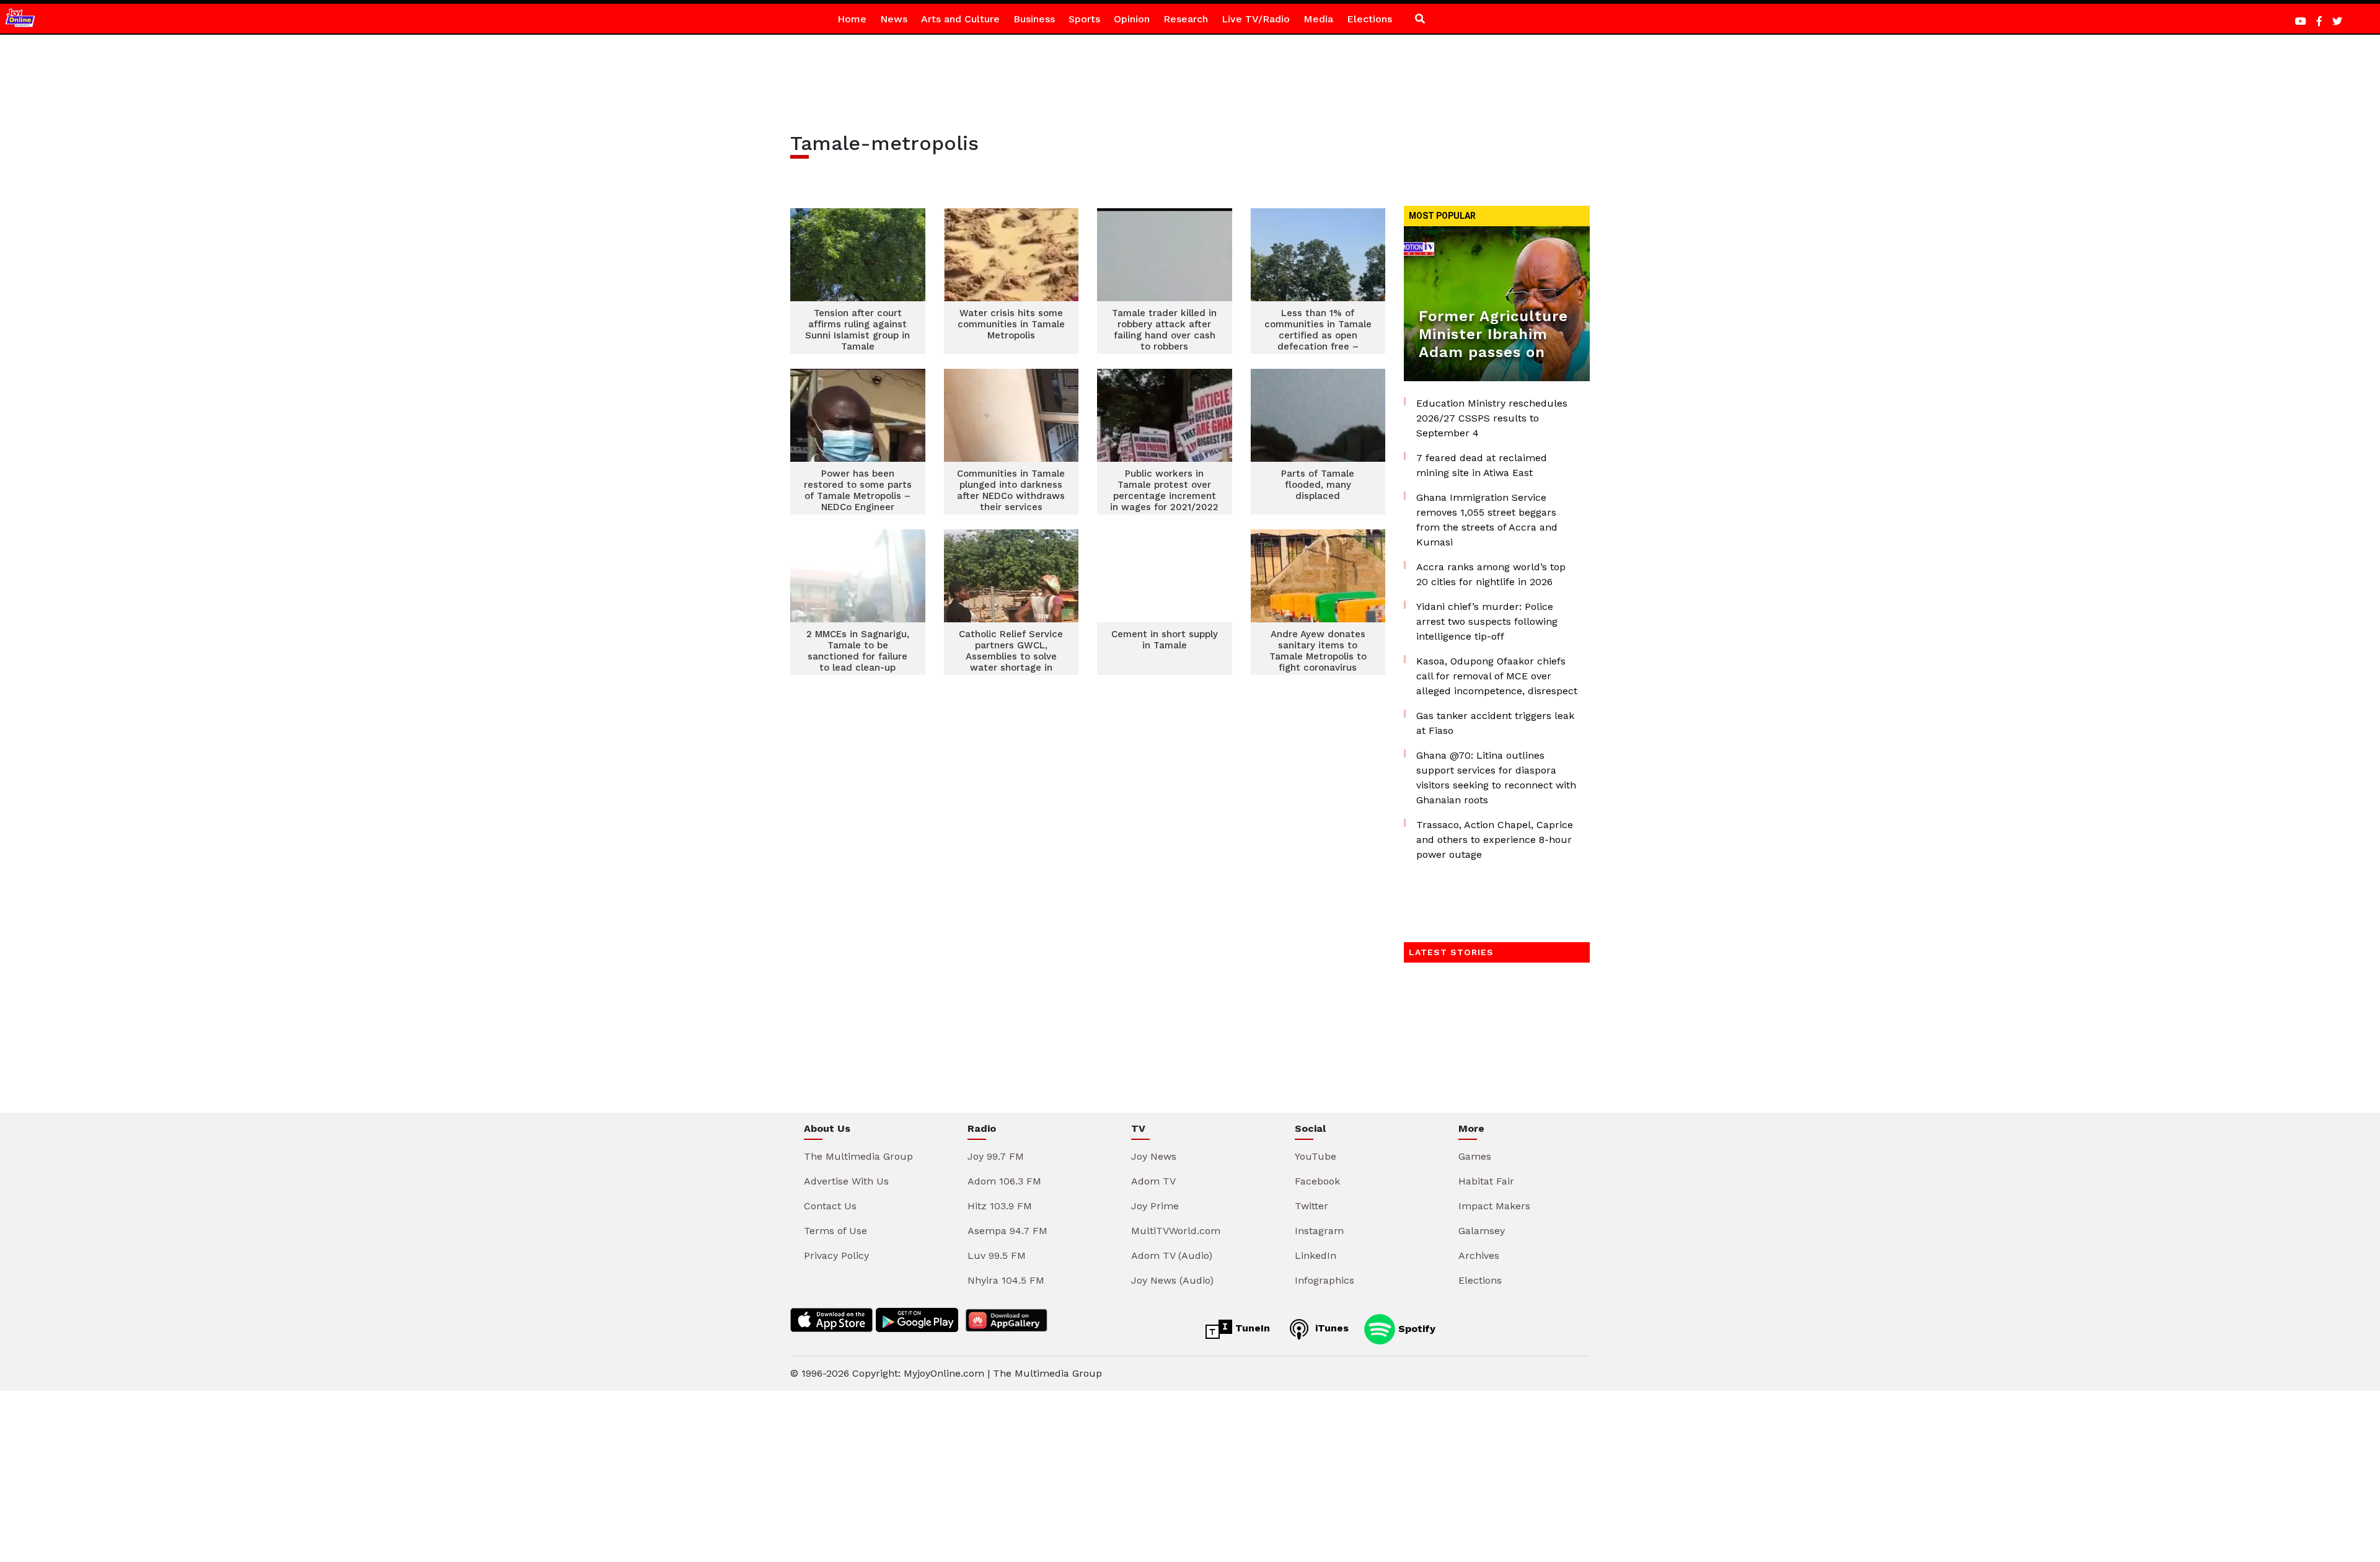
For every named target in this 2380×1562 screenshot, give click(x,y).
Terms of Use (835, 1231)
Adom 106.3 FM (1004, 1181)
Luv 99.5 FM (997, 1255)
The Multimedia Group (858, 1156)
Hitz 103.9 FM (1000, 1206)
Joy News (1154, 1156)
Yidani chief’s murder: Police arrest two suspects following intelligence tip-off (1487, 621)
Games (1475, 1156)
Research (1186, 19)
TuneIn (1251, 1328)
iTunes (1330, 1328)
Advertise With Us (846, 1181)
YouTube (1316, 1156)
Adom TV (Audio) (1172, 1255)
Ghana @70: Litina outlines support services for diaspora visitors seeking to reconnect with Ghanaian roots (1496, 778)
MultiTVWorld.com (1176, 1231)
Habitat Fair (1486, 1181)
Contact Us (830, 1206)
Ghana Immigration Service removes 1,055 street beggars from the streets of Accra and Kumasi (1487, 520)
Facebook (1317, 1181)
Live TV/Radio (1256, 19)
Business (1034, 19)
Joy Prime (1155, 1206)
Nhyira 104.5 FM (1006, 1280)
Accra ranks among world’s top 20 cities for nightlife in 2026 (1491, 574)
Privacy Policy (836, 1255)
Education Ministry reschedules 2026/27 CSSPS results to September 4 (1492, 418)
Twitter (1311, 1206)
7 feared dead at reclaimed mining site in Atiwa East (1482, 465)
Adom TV (1153, 1181)
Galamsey (1482, 1231)
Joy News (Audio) (1172, 1280)
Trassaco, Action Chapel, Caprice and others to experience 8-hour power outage (1495, 840)
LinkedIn (1316, 1255)
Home (852, 19)
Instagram (1319, 1231)
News (894, 19)
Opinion (1132, 19)
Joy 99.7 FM (996, 1156)
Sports (1084, 19)
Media (1318, 19)
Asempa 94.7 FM (1007, 1231)
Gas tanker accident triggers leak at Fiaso (1495, 723)
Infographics (1324, 1280)
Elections (1369, 19)
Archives (1479, 1255)
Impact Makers (1494, 1206)
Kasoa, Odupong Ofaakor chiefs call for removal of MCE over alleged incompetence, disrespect (1497, 676)
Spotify (1415, 1328)
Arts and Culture (960, 19)
